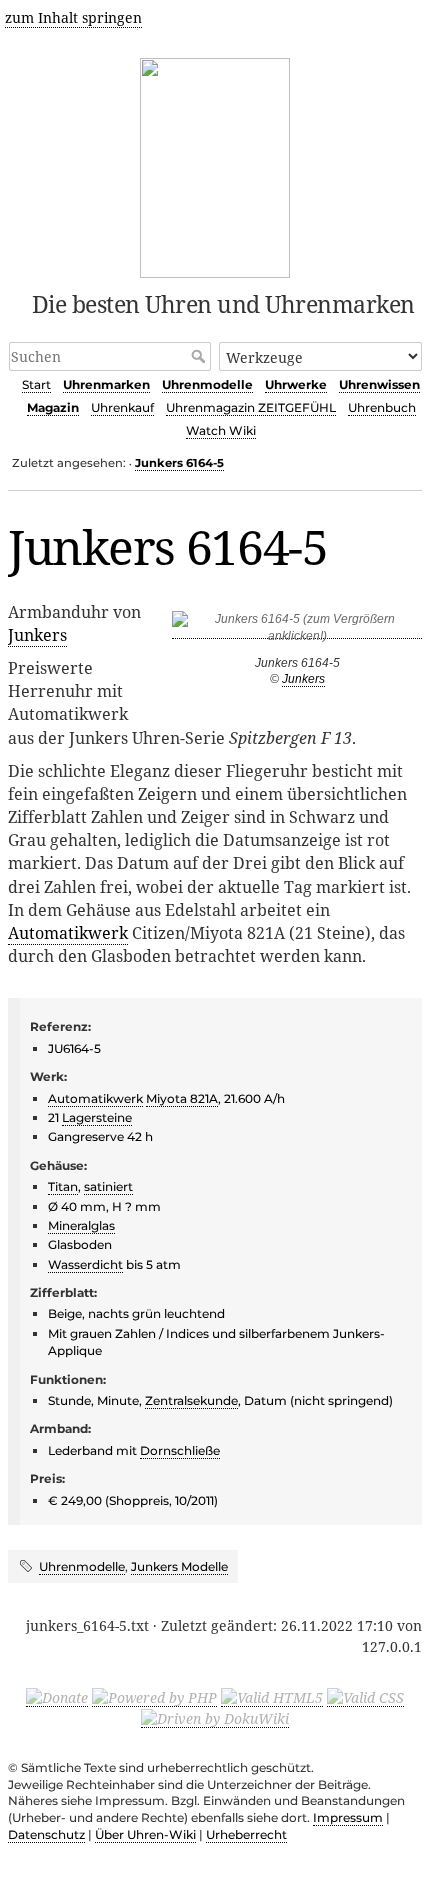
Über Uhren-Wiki (145, 1834)
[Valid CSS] (365, 1697)
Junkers (303, 679)
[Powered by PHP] (154, 1697)
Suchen (200, 356)
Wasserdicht (85, 1264)
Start (36, 384)
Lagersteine (97, 1117)
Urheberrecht (246, 1834)
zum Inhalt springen (73, 17)
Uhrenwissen (379, 384)
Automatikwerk (68, 933)
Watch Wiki (221, 430)
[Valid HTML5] (272, 1697)
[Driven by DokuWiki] (215, 1718)
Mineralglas (81, 1225)
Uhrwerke (296, 384)
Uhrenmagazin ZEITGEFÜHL (251, 407)
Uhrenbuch (382, 407)
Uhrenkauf (122, 407)
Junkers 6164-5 (179, 463)
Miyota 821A (182, 1098)
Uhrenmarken (106, 384)
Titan (63, 1186)
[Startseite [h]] (215, 164)
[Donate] (57, 1697)
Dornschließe (180, 1450)
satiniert (108, 1186)
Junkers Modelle (179, 1566)
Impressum (348, 1817)
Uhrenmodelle (207, 384)
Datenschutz (46, 1834)
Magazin (53, 407)
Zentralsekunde (191, 1400)
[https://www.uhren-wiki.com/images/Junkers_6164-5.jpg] (297, 631)
